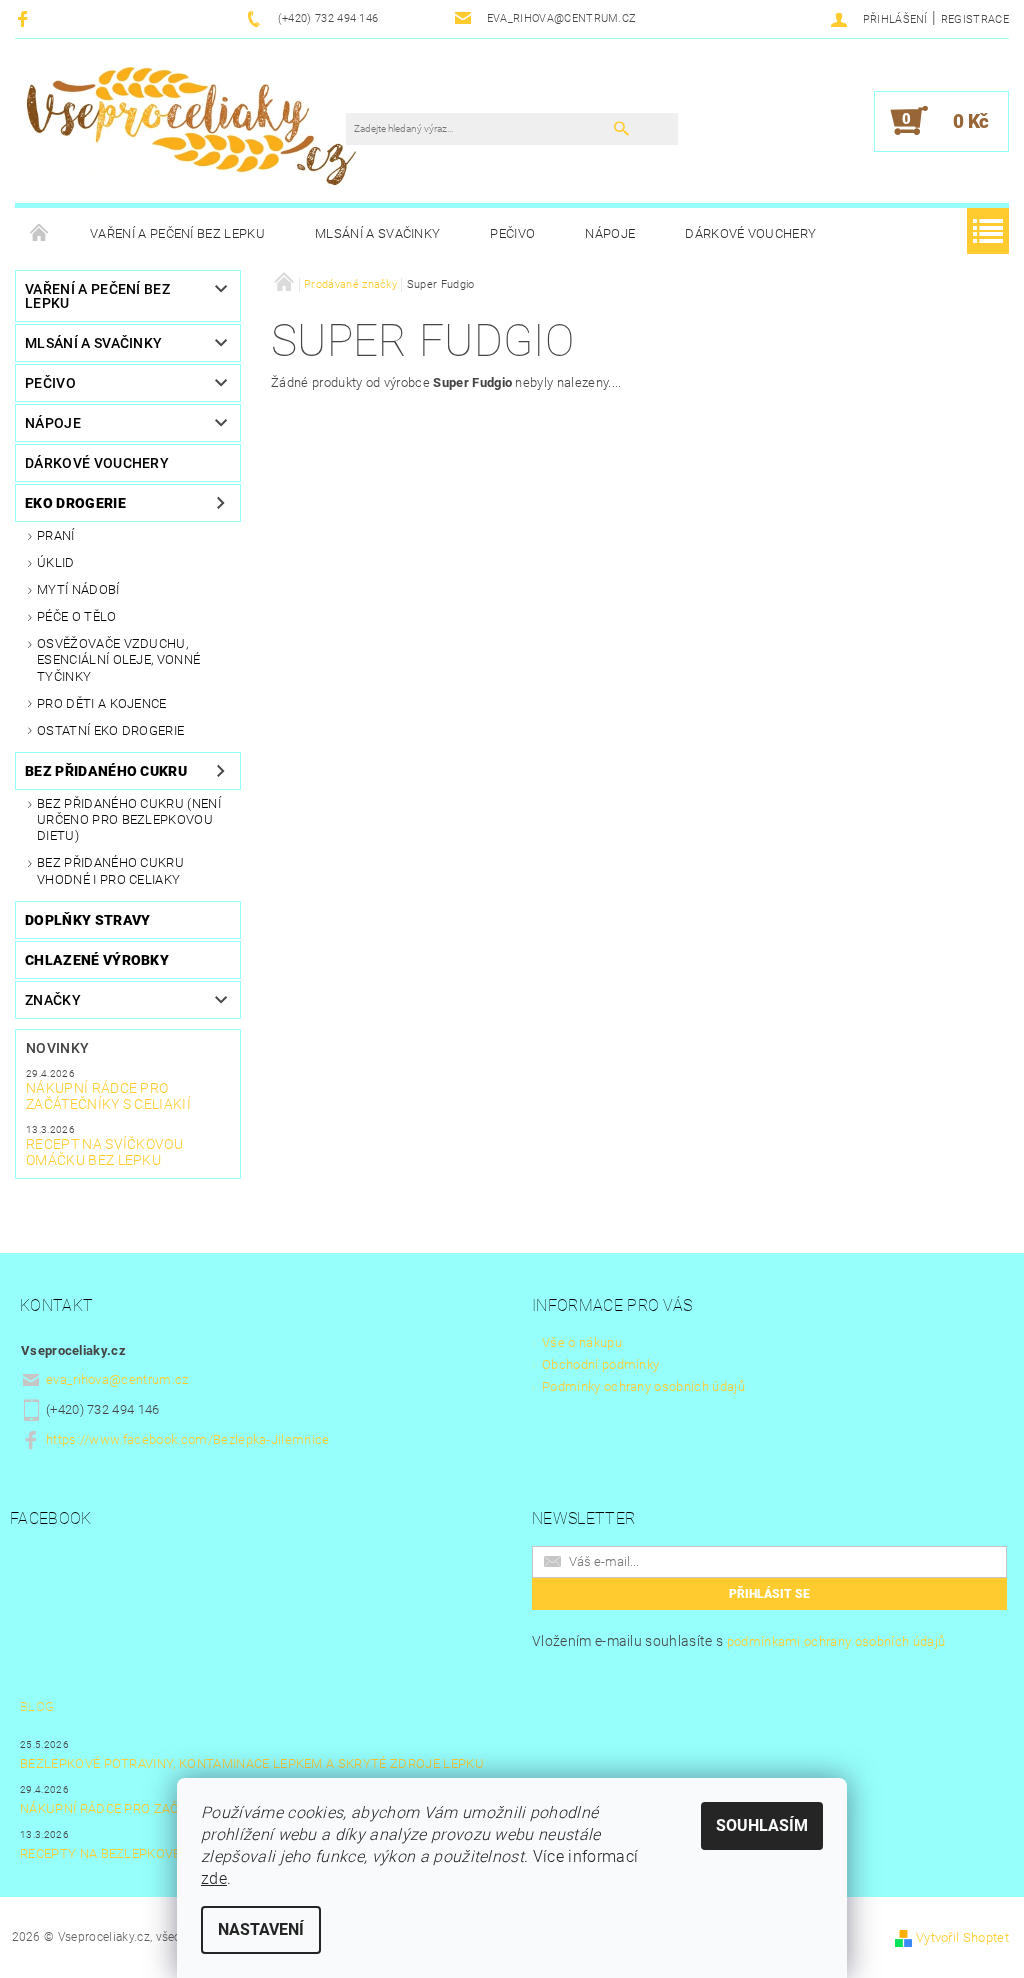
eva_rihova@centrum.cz (117, 1379)
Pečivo (512, 233)
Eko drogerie (75, 503)
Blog (37, 1706)
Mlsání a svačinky (377, 233)
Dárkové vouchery (750, 233)
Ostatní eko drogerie (110, 730)
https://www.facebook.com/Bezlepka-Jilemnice (188, 1439)
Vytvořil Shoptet (962, 1937)
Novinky (57, 1048)
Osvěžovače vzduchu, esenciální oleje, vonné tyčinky (118, 660)
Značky (53, 1000)
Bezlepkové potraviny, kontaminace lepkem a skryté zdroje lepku (252, 1763)
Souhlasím (762, 1825)
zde (214, 1878)
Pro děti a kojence (102, 703)
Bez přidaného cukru (106, 771)
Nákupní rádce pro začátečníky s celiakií (108, 1096)
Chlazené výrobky (97, 960)
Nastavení (261, 1929)
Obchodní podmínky (600, 1364)
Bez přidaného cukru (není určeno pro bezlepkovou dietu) (129, 820)
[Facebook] (25, 18)
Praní (56, 535)
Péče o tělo (77, 616)
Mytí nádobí (78, 589)
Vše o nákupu (582, 1342)
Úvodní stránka (40, 234)
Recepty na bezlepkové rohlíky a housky (163, 1853)
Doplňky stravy (87, 920)
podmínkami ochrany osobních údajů (836, 1641)
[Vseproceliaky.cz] (190, 131)
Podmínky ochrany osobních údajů (643, 1386)
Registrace (975, 19)
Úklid (56, 562)
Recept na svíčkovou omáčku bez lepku (104, 1152)
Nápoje (610, 233)
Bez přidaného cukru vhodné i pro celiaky (110, 870)
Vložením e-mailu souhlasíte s (738, 1641)
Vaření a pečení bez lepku (177, 233)
